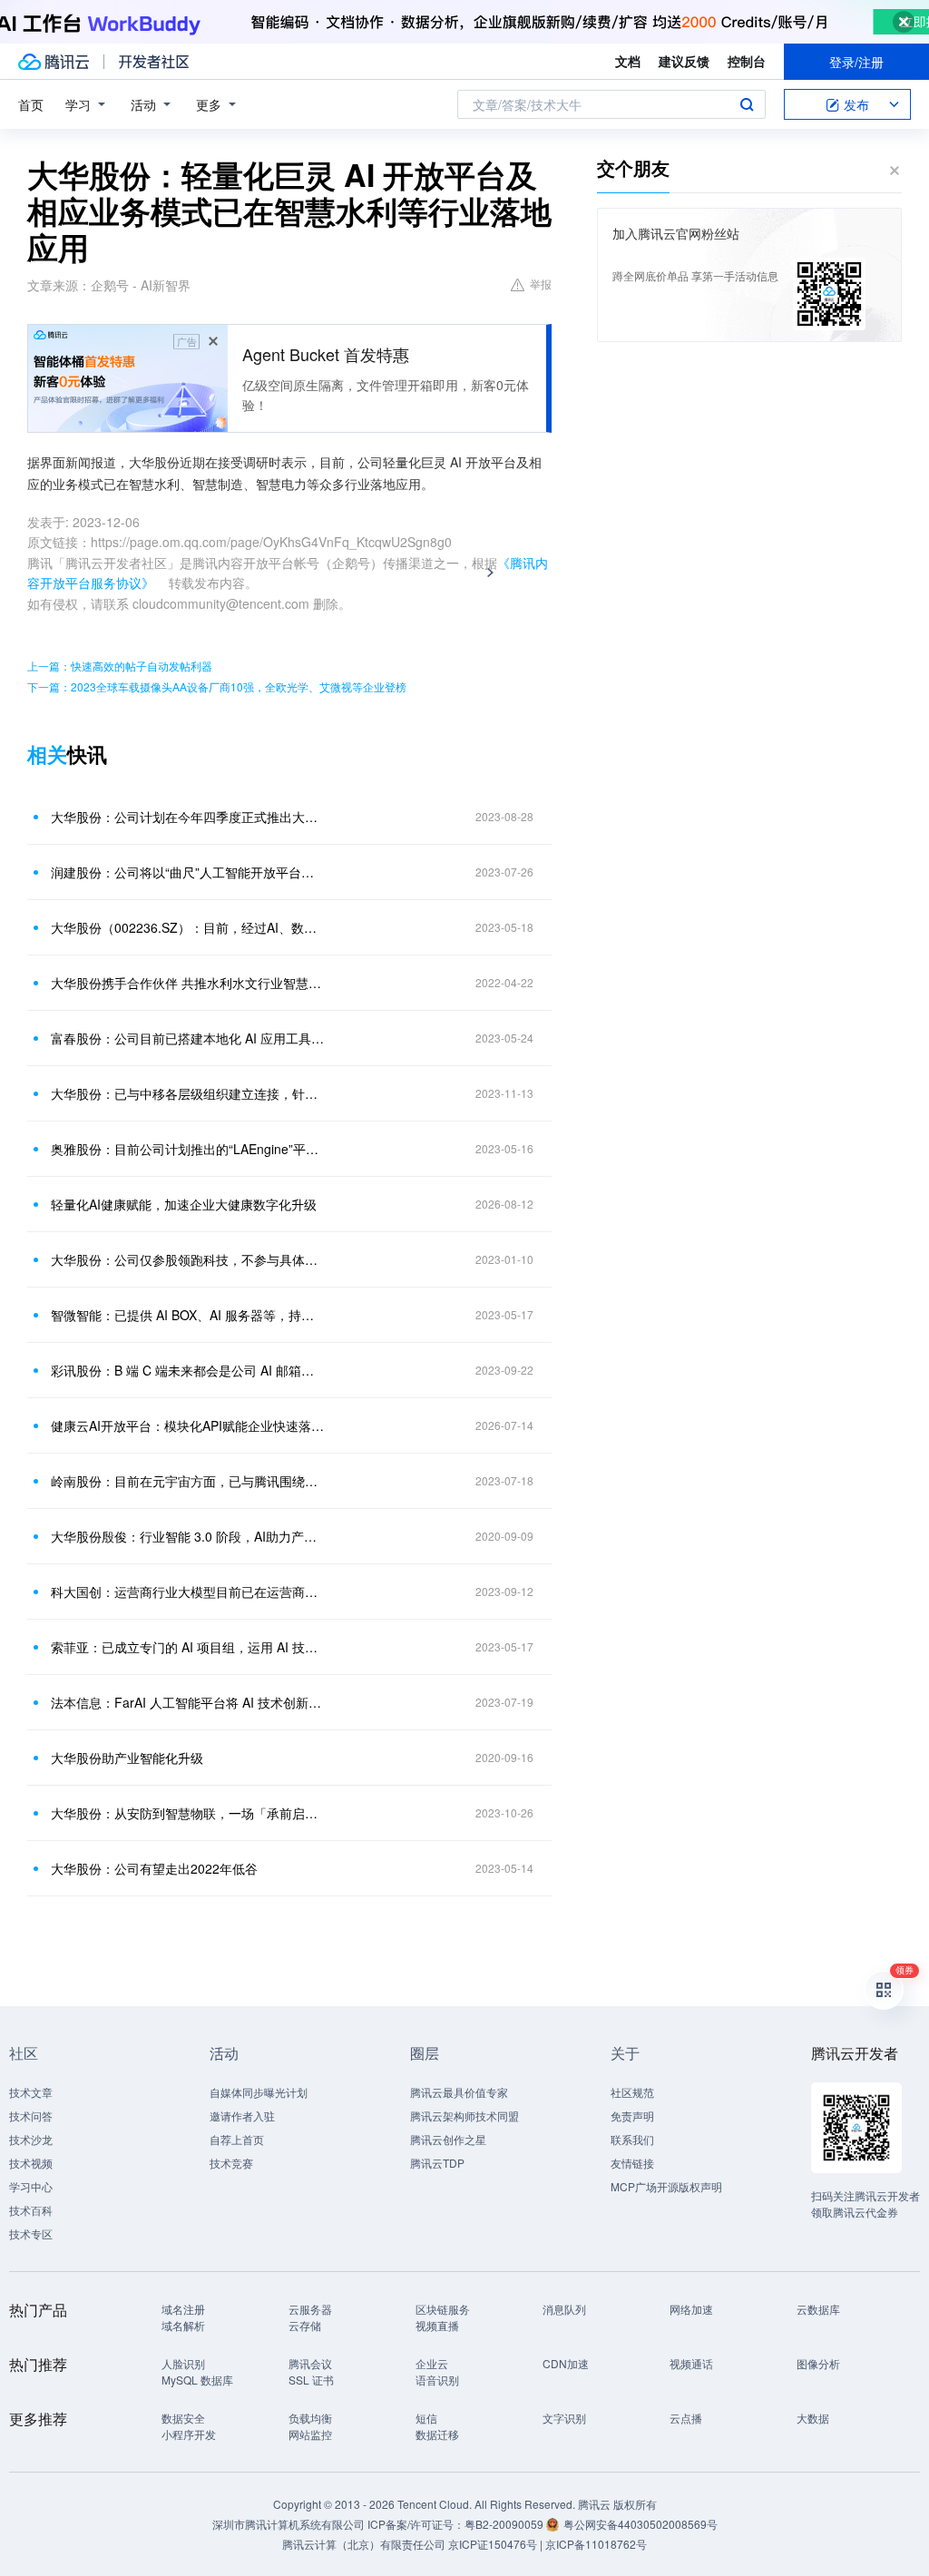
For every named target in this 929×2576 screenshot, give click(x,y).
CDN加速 (566, 2363)
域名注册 (183, 2309)
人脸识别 (183, 2363)
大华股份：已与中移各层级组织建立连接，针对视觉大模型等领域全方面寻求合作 (188, 1093)
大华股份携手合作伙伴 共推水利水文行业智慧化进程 (188, 983)
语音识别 (437, 2380)
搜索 (747, 104)
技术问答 (31, 2116)
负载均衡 (310, 2418)
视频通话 (691, 2363)
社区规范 (632, 2092)
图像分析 (818, 2363)
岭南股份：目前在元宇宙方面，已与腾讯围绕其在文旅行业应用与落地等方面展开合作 (188, 1481)
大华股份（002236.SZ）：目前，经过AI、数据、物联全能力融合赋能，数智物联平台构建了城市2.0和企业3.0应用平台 (188, 927)
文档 (628, 61)
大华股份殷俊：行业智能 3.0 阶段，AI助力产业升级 (188, 1536)
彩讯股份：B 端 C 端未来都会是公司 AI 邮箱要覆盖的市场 (188, 1370)
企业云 (432, 2363)
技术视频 (31, 2163)
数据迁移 (437, 2434)
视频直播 (437, 2325)
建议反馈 (684, 61)
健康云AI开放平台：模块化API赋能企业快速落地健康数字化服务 (188, 1425)
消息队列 (564, 2309)
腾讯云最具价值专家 (459, 2092)
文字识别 (564, 2418)
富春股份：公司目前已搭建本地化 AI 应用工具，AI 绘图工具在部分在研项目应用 (188, 1038)
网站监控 (310, 2434)
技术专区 (31, 2233)
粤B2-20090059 (505, 2524)
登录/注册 (856, 62)
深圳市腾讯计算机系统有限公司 (288, 2524)
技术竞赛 (231, 2163)
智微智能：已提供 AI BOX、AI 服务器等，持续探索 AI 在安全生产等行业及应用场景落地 (188, 1315)
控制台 (747, 61)
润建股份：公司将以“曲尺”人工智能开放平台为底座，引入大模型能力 (188, 872)
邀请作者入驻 (242, 2116)
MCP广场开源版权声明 (666, 2186)
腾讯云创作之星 (448, 2139)
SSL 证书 (311, 2380)
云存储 (305, 2325)
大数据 (813, 2418)
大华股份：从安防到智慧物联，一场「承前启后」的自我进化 (188, 1813)
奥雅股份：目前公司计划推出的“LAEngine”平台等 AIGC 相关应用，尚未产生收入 (188, 1149)
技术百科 (31, 2210)
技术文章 (31, 2092)
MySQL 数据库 (197, 2380)
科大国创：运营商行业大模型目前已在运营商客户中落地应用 (188, 1592)
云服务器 (310, 2309)
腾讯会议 (310, 2363)
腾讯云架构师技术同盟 (464, 2116)
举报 (541, 284)
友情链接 (632, 2163)
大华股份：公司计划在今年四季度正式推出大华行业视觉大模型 (188, 817)
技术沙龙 (31, 2139)
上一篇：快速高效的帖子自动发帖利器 (120, 666)
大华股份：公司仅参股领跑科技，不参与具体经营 (188, 1259)
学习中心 (31, 2186)
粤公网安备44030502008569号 (641, 2524)
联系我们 (632, 2139)
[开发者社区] (154, 62)
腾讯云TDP (437, 2163)
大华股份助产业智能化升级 (127, 1758)
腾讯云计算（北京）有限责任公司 (364, 2544)
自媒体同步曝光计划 (259, 2092)
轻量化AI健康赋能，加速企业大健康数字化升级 (184, 1204)
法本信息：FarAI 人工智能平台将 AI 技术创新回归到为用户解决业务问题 (188, 1702)
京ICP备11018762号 (596, 2544)
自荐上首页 (237, 2139)
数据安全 (183, 2418)
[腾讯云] (54, 62)
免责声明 (632, 2116)
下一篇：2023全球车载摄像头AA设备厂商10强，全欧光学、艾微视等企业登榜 (217, 686)
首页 (31, 104)
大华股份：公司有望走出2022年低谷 (154, 1868)
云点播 (686, 2418)
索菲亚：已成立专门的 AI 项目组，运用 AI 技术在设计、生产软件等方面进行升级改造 (188, 1647)
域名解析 (183, 2325)
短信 (426, 2418)
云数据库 (818, 2309)
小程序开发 (189, 2434)
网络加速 (691, 2309)
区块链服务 (443, 2309)
